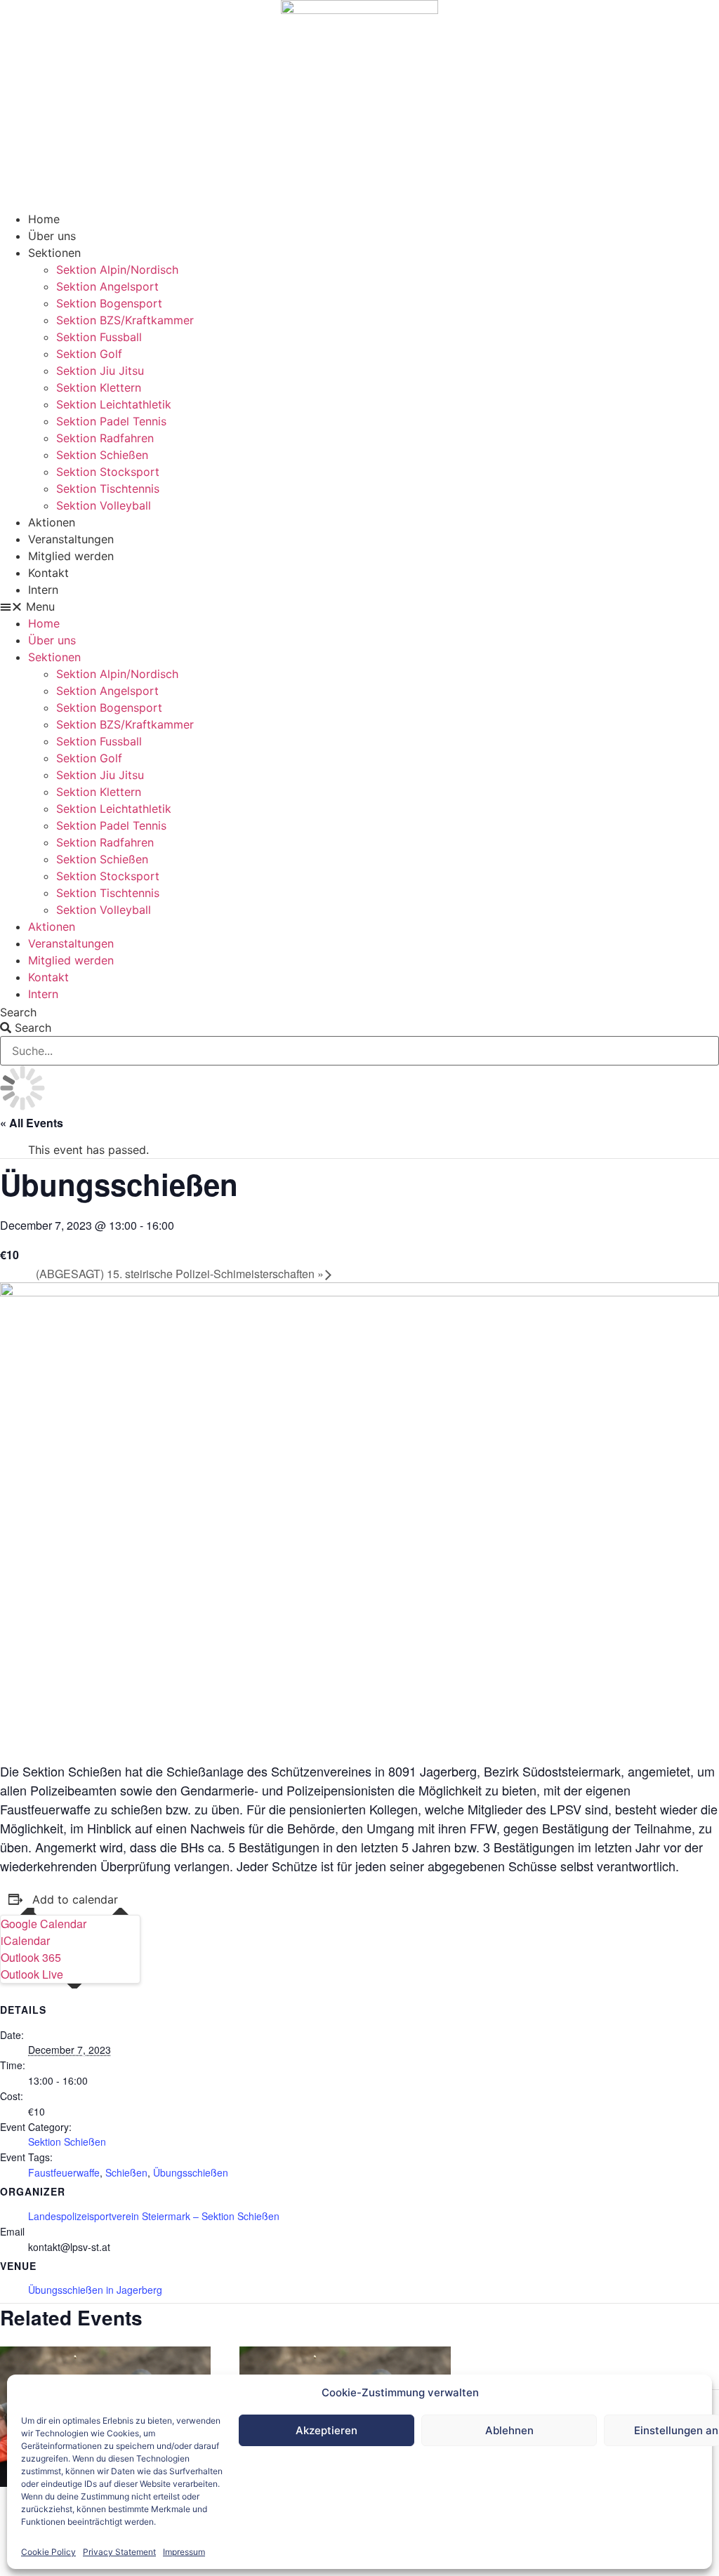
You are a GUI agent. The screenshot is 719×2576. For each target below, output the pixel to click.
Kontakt (48, 573)
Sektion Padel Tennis (111, 421)
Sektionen (54, 253)
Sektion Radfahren (105, 438)
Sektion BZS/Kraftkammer (125, 320)
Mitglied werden (71, 556)
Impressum (184, 2552)
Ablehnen (509, 2430)
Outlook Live (32, 1974)
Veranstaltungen (71, 539)
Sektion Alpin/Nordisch (117, 270)
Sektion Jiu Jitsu (100, 371)
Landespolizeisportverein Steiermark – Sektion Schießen (154, 2216)
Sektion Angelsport (107, 286)
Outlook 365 (31, 1957)
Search (18, 1012)
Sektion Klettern (99, 387)
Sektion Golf (89, 354)
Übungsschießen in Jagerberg (95, 2290)
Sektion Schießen (102, 455)
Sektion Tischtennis (108, 489)
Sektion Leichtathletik (114, 404)
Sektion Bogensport (109, 303)
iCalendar (25, 1940)
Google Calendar (44, 1924)
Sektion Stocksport (108, 472)
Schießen (126, 2172)
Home (44, 219)
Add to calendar (75, 1899)
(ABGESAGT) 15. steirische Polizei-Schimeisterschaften (180, 1274)
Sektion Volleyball (104, 505)
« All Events (32, 1123)
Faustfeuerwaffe (64, 2172)
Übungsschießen (191, 2172)
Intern (43, 590)
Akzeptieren (326, 2430)
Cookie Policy (48, 2552)
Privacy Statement (119, 2552)
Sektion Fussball (99, 337)
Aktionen (52, 522)
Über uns (52, 236)
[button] (359, 606)
